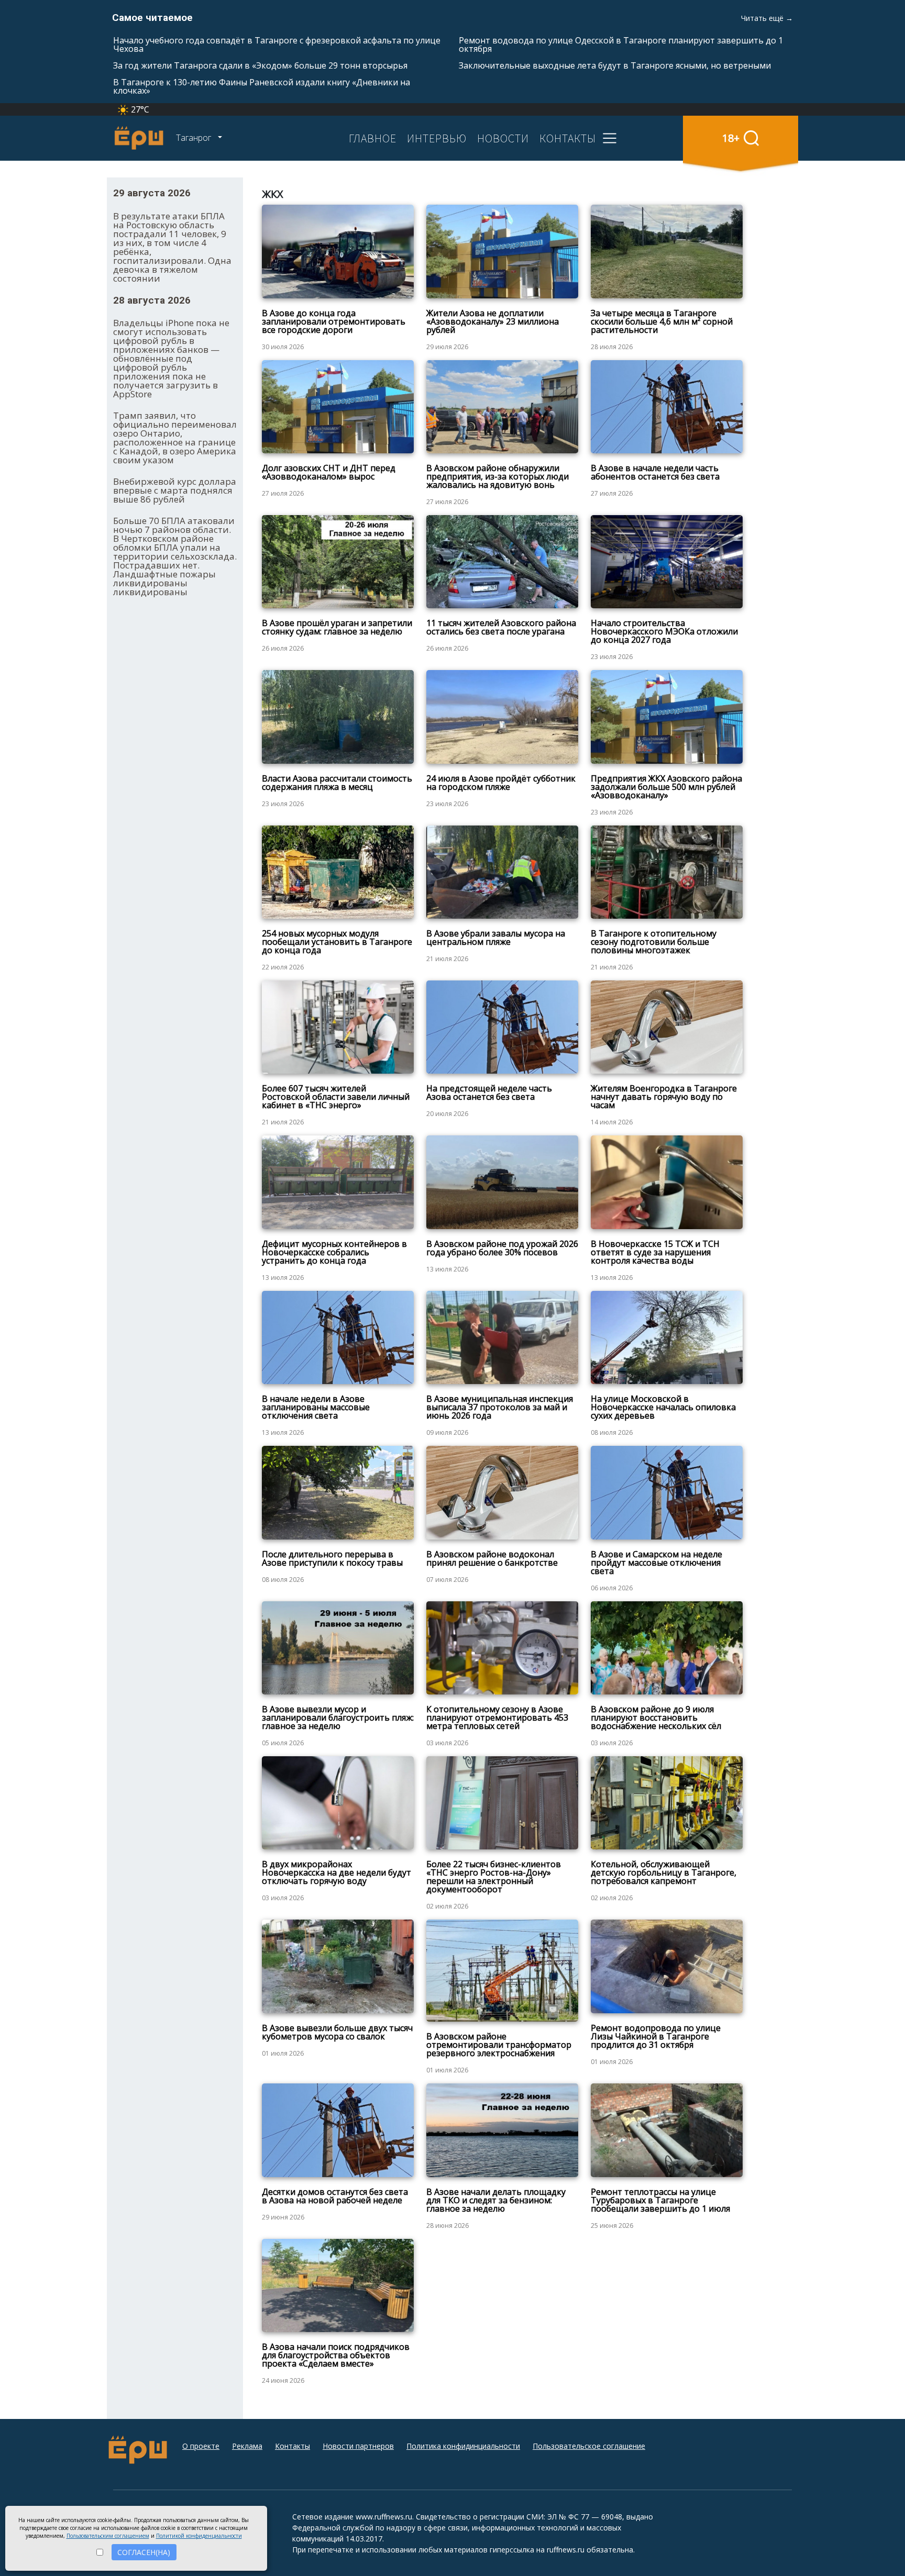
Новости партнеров (358, 2446)
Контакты (293, 2446)
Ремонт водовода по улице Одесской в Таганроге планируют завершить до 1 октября (621, 44)
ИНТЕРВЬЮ (437, 138)
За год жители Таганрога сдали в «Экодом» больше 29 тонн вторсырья (260, 65)
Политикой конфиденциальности (199, 2536)
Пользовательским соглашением (108, 2536)
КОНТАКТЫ (568, 138)
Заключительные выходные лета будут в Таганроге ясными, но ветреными (615, 65)
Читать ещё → (767, 18)
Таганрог (195, 138)
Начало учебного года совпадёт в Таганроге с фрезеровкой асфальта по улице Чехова (277, 44)
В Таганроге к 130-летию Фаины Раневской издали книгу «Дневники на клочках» (262, 86)
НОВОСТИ (503, 138)
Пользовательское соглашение (589, 2446)
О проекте (201, 2446)
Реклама (247, 2446)
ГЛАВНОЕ (373, 138)
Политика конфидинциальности (463, 2446)
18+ (731, 138)
